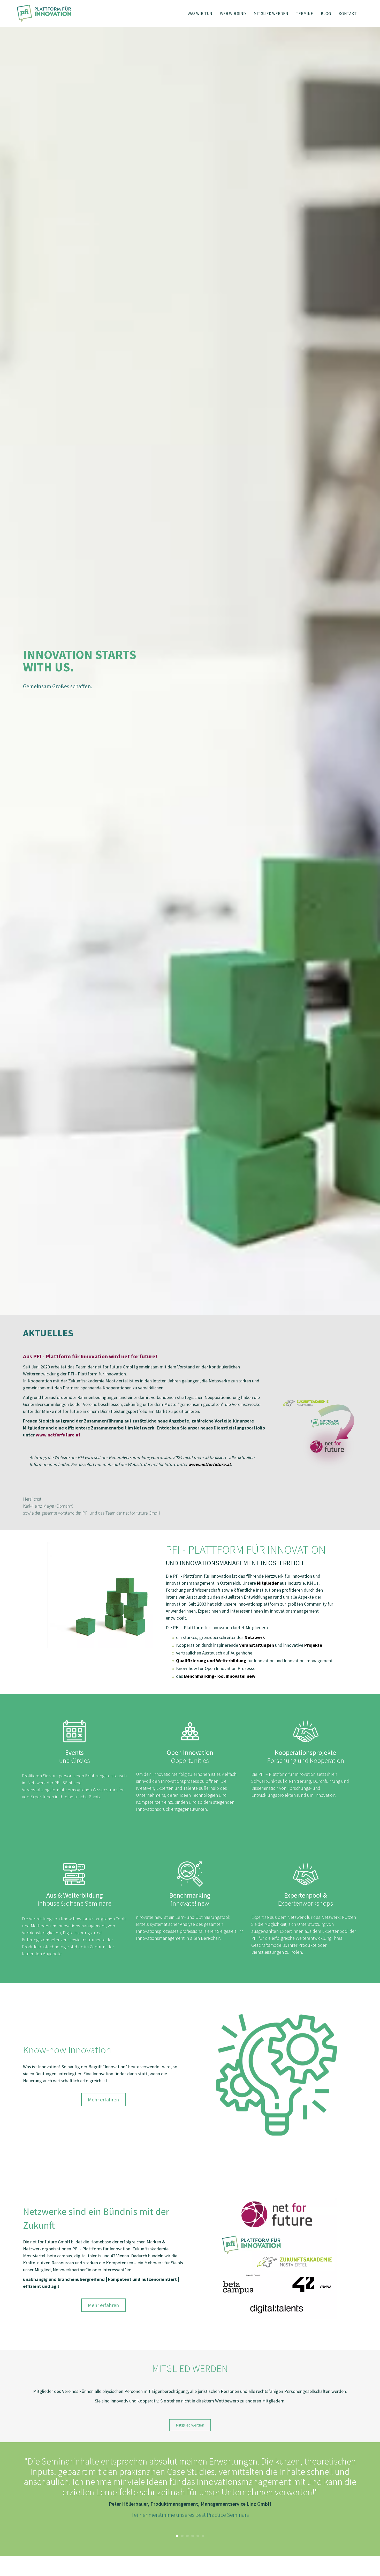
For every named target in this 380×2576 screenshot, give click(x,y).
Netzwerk (255, 1637)
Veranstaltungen (257, 1645)
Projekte (313, 1645)
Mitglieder (268, 1583)
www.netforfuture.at (58, 1435)
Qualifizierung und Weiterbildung (211, 1661)
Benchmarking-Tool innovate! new (220, 1676)
